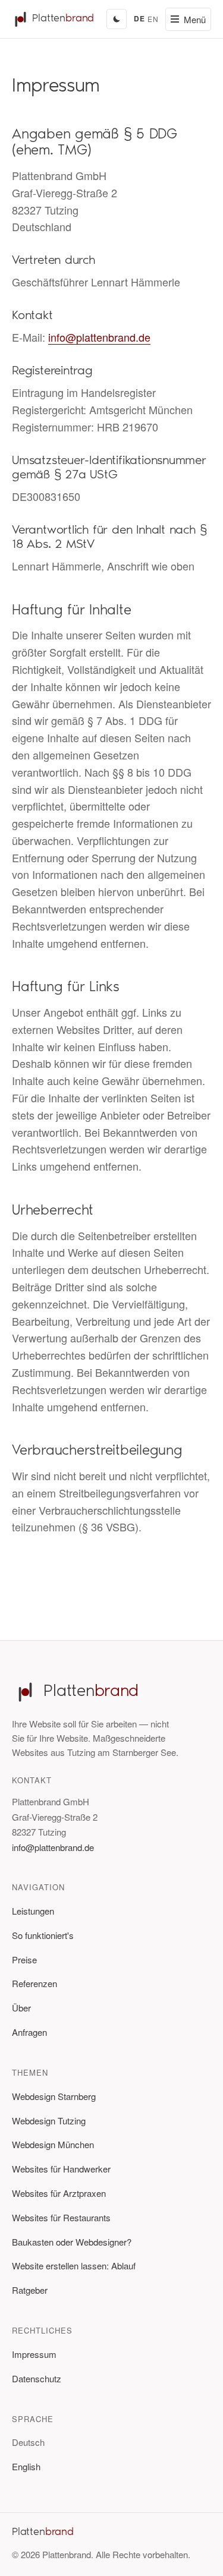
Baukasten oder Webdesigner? (72, 2242)
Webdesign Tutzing (49, 2121)
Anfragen (29, 2032)
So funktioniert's (43, 1935)
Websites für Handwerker (61, 2169)
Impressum (34, 2354)
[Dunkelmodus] (117, 19)
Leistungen (33, 1911)
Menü (195, 19)
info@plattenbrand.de (99, 337)
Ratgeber (30, 2290)
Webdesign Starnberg (54, 2096)
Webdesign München (53, 2144)
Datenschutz (37, 2378)
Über (21, 2008)
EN (153, 19)
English (26, 2466)
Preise (24, 1959)
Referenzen (34, 1983)
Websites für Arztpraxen (59, 2193)
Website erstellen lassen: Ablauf (74, 2266)
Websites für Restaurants (61, 2217)
